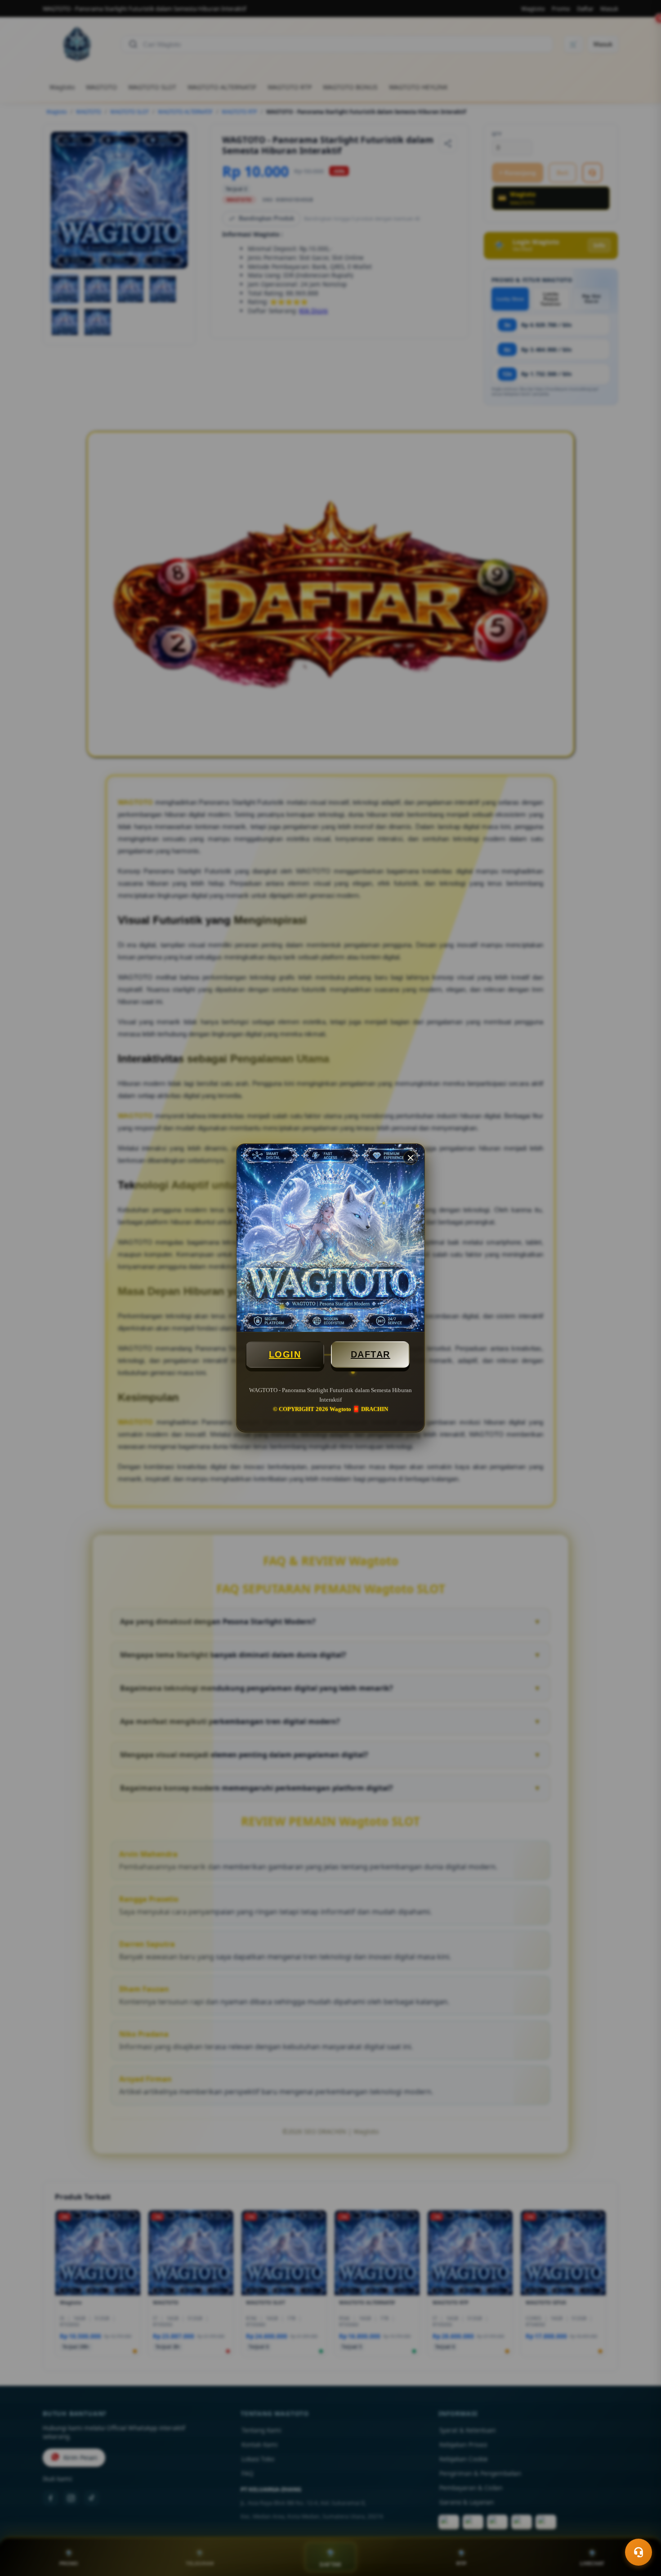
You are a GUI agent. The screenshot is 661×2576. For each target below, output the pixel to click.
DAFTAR (371, 1354)
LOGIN (285, 1354)
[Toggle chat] (639, 2552)
